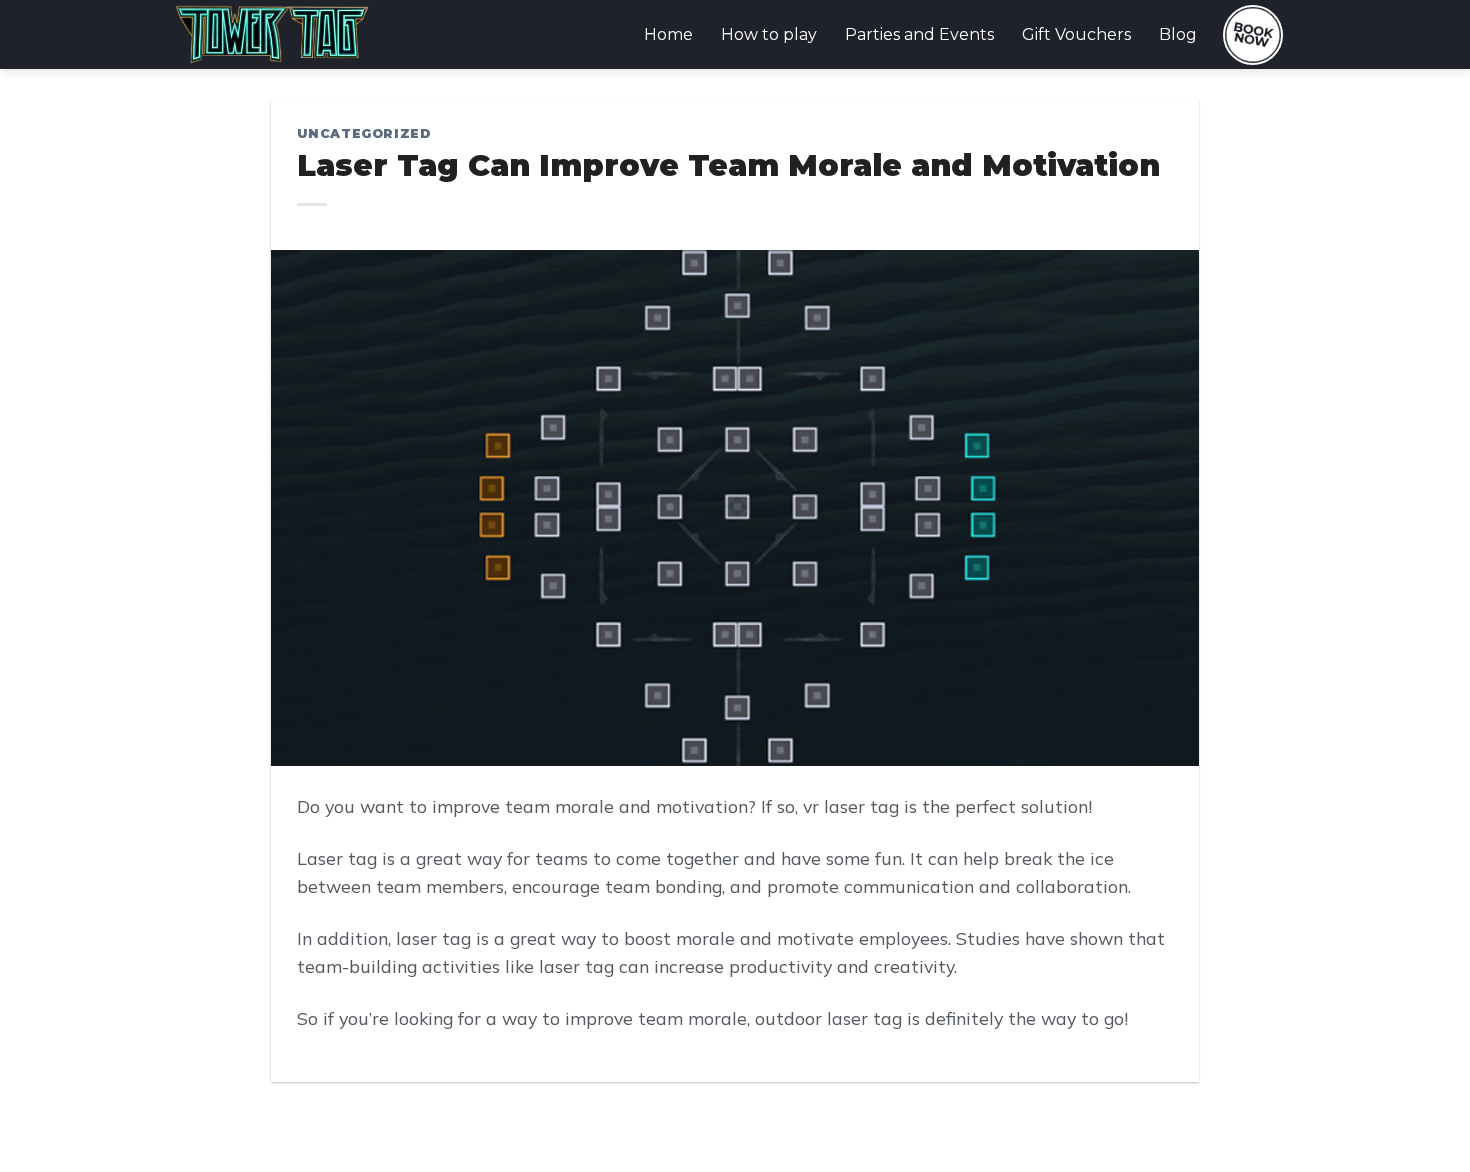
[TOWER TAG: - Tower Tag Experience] (272, 34)
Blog (1178, 34)
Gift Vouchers (1076, 34)
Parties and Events (919, 34)
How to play (769, 34)
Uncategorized (364, 133)
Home (668, 34)
